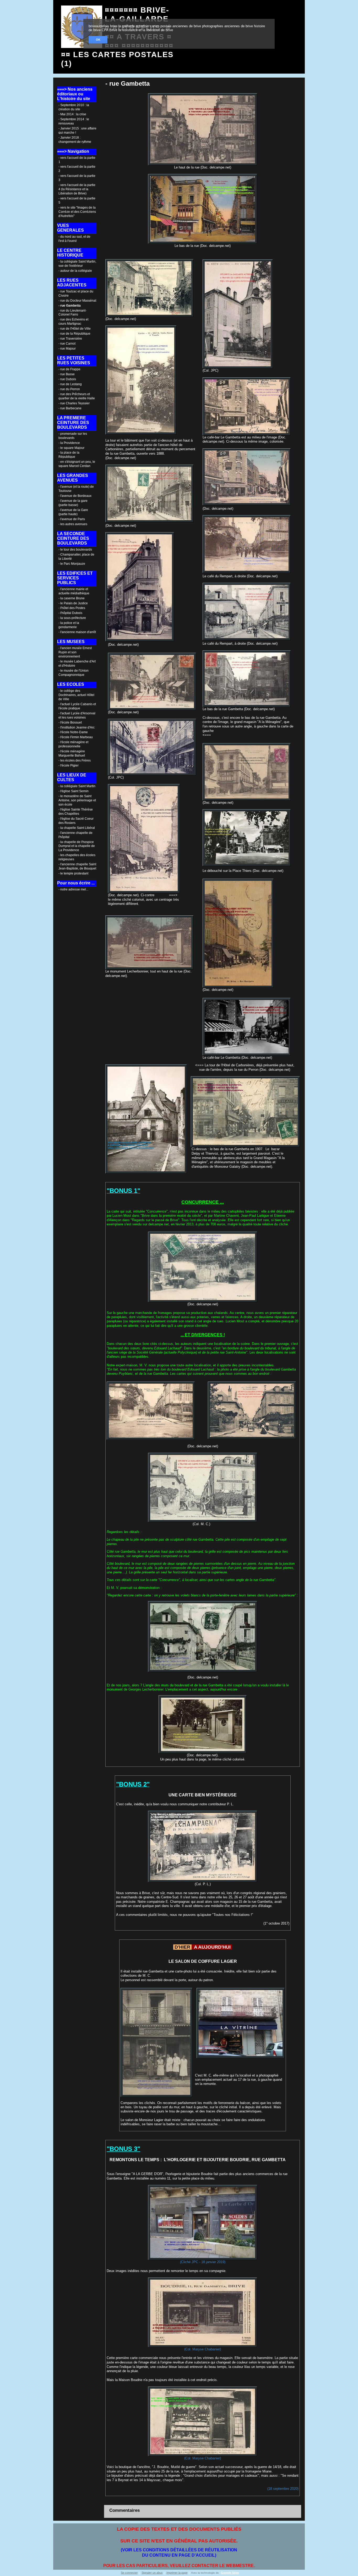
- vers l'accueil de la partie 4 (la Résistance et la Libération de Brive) (77, 189)
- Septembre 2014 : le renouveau (74, 121)
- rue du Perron (69, 389)
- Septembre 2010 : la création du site (74, 107)
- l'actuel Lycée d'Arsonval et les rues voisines (77, 715)
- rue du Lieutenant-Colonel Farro (72, 313)
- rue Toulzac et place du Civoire (76, 294)
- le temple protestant (73, 873)
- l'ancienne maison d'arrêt (77, 632)
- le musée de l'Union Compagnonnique (74, 673)
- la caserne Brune (72, 598)
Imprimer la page (177, 2573)
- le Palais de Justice (73, 603)
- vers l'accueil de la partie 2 (77, 169)
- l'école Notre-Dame (73, 732)
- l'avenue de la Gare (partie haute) (73, 512)
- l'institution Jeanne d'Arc (77, 727)
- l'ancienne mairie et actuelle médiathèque (74, 591)
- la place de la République (69, 455)
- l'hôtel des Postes (72, 608)
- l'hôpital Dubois (70, 613)
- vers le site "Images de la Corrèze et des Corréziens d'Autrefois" (77, 212)
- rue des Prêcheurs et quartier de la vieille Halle (77, 396)
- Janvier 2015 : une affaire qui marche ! (77, 131)
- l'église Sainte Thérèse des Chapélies (76, 812)
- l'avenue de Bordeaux (75, 496)
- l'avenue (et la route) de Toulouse (76, 489)
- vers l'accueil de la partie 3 (77, 178)
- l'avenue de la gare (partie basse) (73, 503)
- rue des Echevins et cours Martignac (73, 322)
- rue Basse (67, 374)
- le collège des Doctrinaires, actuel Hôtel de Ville (76, 695)
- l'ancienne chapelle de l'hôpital (75, 835)
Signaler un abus (152, 2573)
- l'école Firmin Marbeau (76, 737)
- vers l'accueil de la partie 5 (77, 200)
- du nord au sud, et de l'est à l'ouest (74, 239)
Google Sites (230, 2573)
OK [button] (98, 40)
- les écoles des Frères (75, 760)
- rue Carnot (67, 344)
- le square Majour (71, 448)
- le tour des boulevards (75, 550)
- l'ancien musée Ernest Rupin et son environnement (75, 652)
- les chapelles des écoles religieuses (77, 857)
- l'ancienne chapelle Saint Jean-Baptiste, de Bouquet (77, 866)
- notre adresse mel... (73, 889)
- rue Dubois (67, 379)
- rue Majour (67, 349)
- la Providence (69, 443)
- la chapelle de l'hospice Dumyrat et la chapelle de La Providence (77, 846)
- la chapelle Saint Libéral (77, 828)
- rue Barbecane (70, 408)
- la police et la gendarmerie (69, 625)
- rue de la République (74, 334)
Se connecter (129, 2573)
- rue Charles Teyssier (74, 403)
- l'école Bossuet (70, 722)
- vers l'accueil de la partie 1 (77, 160)
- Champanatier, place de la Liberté (76, 557)
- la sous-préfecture (72, 618)
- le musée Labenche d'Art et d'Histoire (77, 664)
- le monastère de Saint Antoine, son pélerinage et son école (77, 800)
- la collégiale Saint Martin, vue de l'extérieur (77, 264)
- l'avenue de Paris (72, 519)
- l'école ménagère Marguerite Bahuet (72, 753)
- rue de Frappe (69, 369)
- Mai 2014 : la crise (72, 114)
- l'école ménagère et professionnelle (73, 744)
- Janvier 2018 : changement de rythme (75, 140)
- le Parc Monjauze (72, 564)
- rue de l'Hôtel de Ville (75, 329)
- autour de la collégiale (75, 271)
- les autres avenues (73, 524)
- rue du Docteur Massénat (77, 301)
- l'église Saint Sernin (74, 791)
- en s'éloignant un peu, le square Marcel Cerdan (77, 464)
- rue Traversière (70, 339)
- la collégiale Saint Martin (77, 786)
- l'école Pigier (69, 765)
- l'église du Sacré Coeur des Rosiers (76, 821)
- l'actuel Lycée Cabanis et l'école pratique (77, 706)
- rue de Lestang (70, 384)
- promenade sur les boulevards (73, 436)
